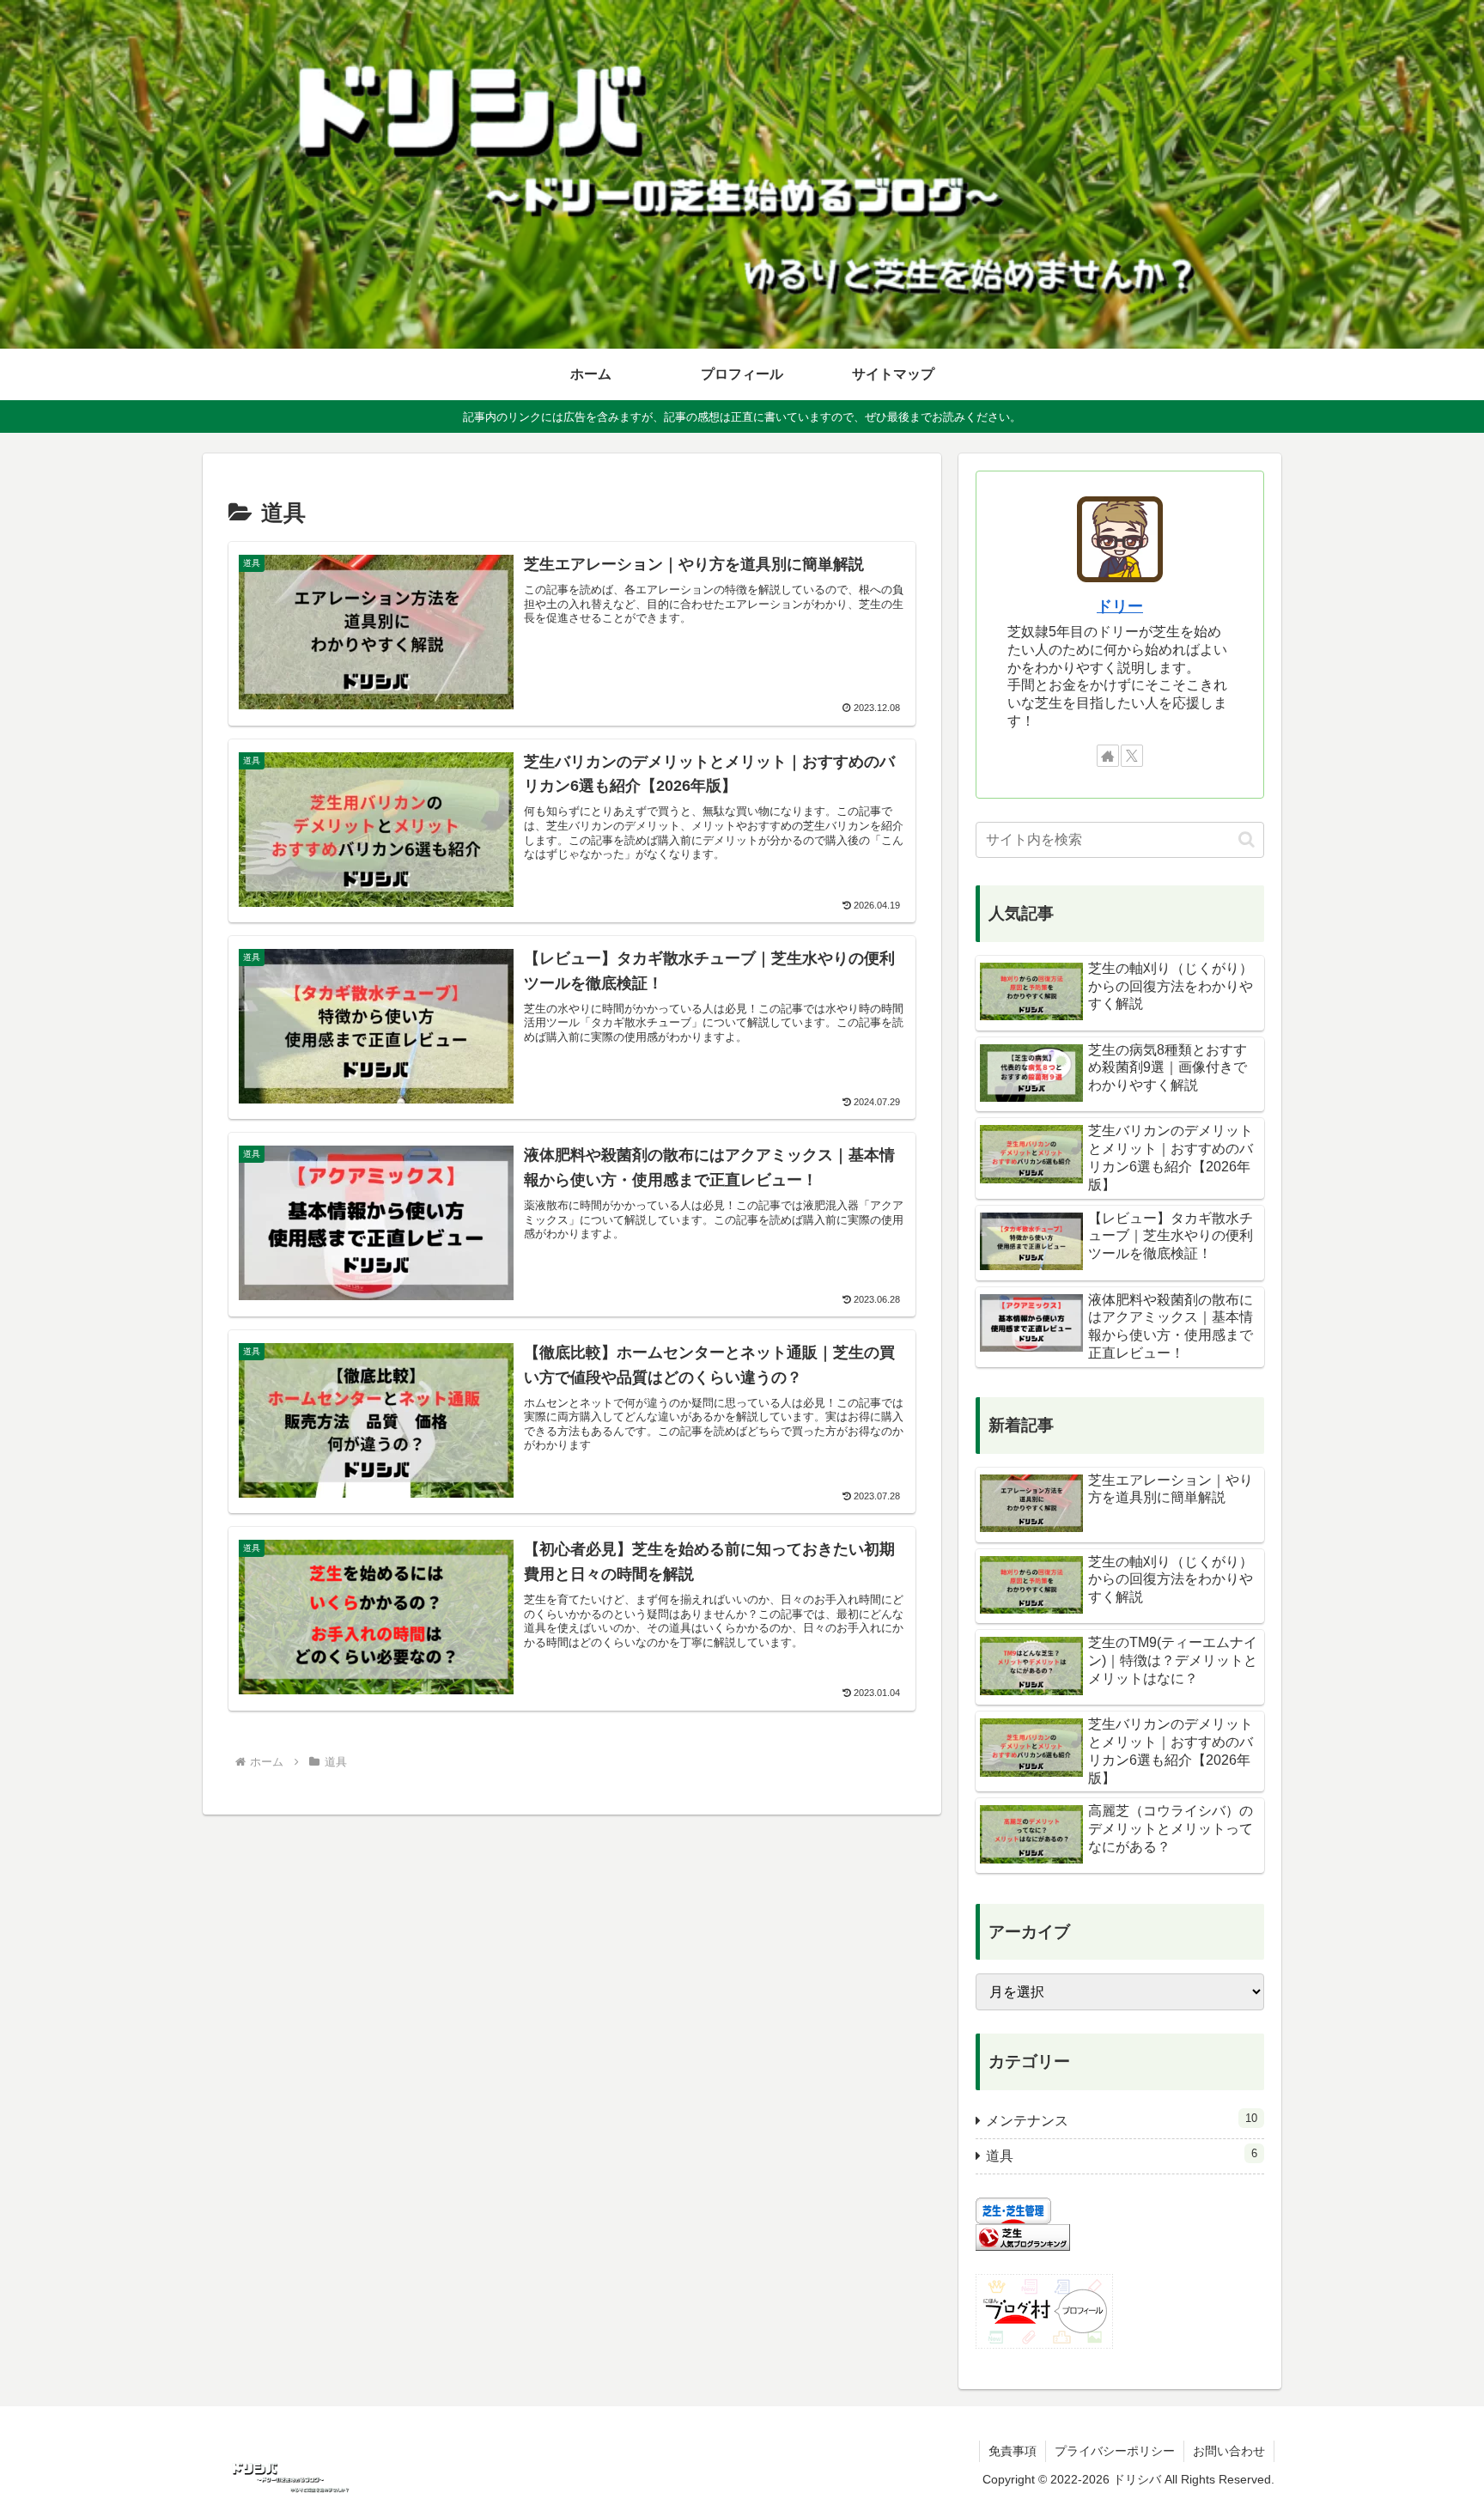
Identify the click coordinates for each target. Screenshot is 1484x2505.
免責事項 (1013, 2451)
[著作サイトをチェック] (1108, 756)
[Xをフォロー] (1132, 756)
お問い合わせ (1229, 2451)
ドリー (1120, 606)
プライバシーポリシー (1115, 2451)
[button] (1247, 839)
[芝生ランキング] (1023, 2237)
